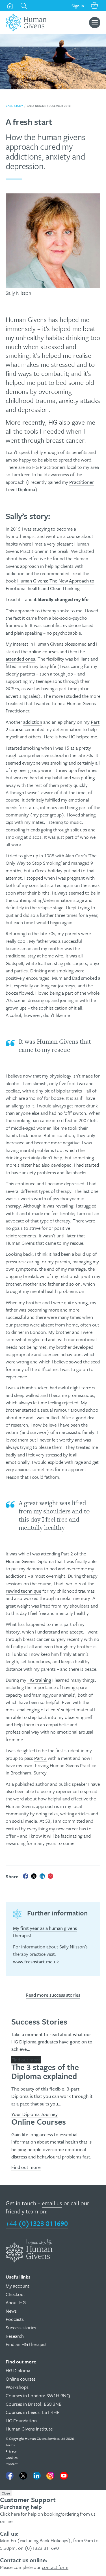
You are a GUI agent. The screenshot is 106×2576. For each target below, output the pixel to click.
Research (15, 2336)
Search (24, 6)
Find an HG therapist (26, 2344)
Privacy (11, 2451)
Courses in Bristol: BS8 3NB (34, 2404)
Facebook (10, 2476)
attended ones (20, 659)
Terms (10, 2445)
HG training (39, 1680)
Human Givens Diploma (30, 1561)
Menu (95, 23)
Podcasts (15, 2319)
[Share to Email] (51, 1876)
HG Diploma (18, 2370)
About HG (16, 2302)
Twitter (23, 2476)
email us (52, 2203)
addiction (33, 722)
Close (6, 2493)
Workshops (17, 2387)
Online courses (21, 2379)
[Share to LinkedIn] (42, 1876)
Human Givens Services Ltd (45, 2438)
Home (10, 6)
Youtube (64, 2476)
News (11, 2311)
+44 (37, 2223)
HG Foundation (21, 2421)
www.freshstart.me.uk (36, 1962)
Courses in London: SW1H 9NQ (38, 2395)
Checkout (15, 2294)
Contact (12, 2464)
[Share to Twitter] (34, 1876)
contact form (55, 2567)
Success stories (21, 2327)
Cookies (12, 2458)
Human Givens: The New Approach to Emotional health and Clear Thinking (50, 584)
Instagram (50, 2476)
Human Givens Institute (29, 2429)
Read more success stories (53, 1995)
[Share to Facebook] (26, 1876)
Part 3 (40, 1758)
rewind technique (23, 1591)
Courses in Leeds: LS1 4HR (33, 2412)
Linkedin (37, 2476)
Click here (10, 2514)
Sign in (78, 6)
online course (43, 651)
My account (18, 2286)
